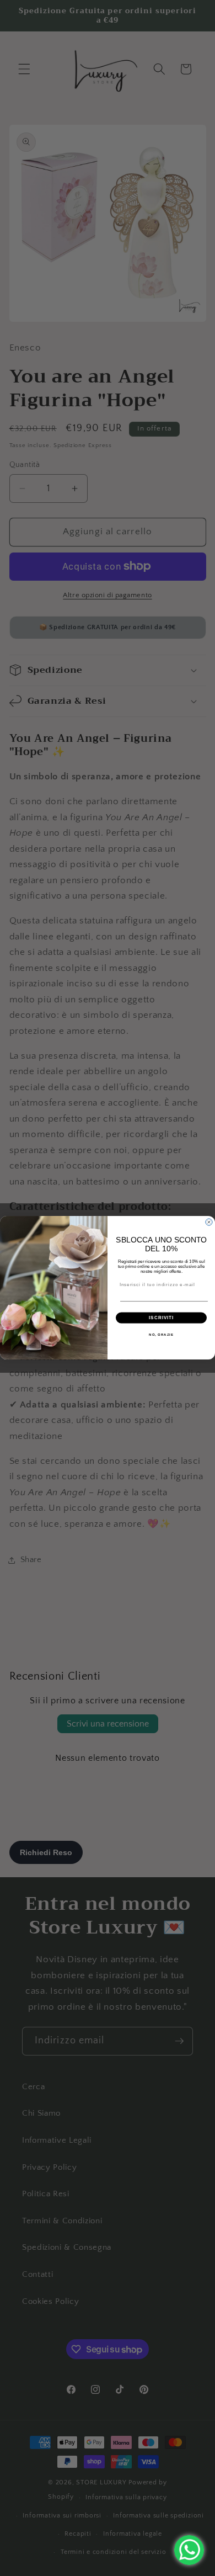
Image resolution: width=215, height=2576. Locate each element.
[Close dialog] (209, 1222)
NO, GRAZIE (161, 1335)
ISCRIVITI (161, 1318)
